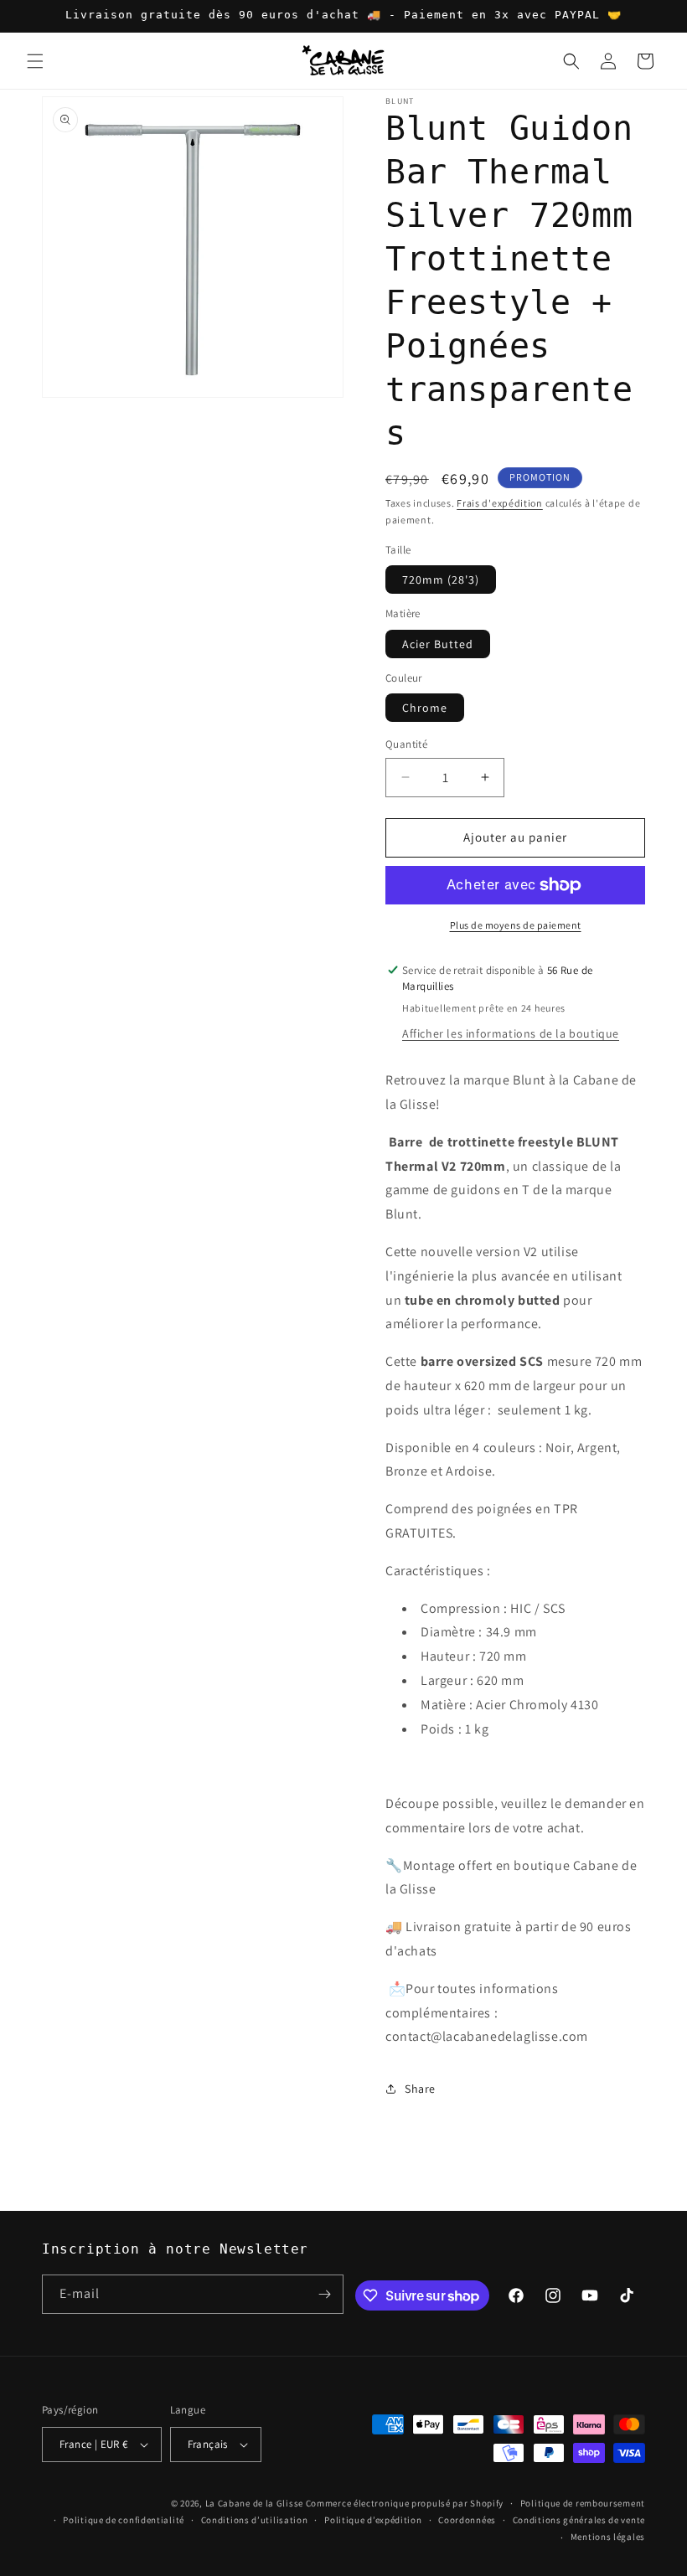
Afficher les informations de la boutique (511, 1033)
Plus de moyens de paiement (516, 925)
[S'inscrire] (324, 2294)
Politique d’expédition (373, 2520)
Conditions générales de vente (579, 2520)
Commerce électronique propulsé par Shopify (405, 2503)
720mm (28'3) (441, 580)
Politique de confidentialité (124, 2520)
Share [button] (420, 2089)
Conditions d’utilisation (255, 2520)
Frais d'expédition (500, 503)
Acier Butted (438, 644)
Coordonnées (467, 2520)
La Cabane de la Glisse (254, 2503)
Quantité (406, 744)
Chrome (425, 708)
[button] (35, 61)
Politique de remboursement (583, 2503)
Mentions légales (608, 2537)
